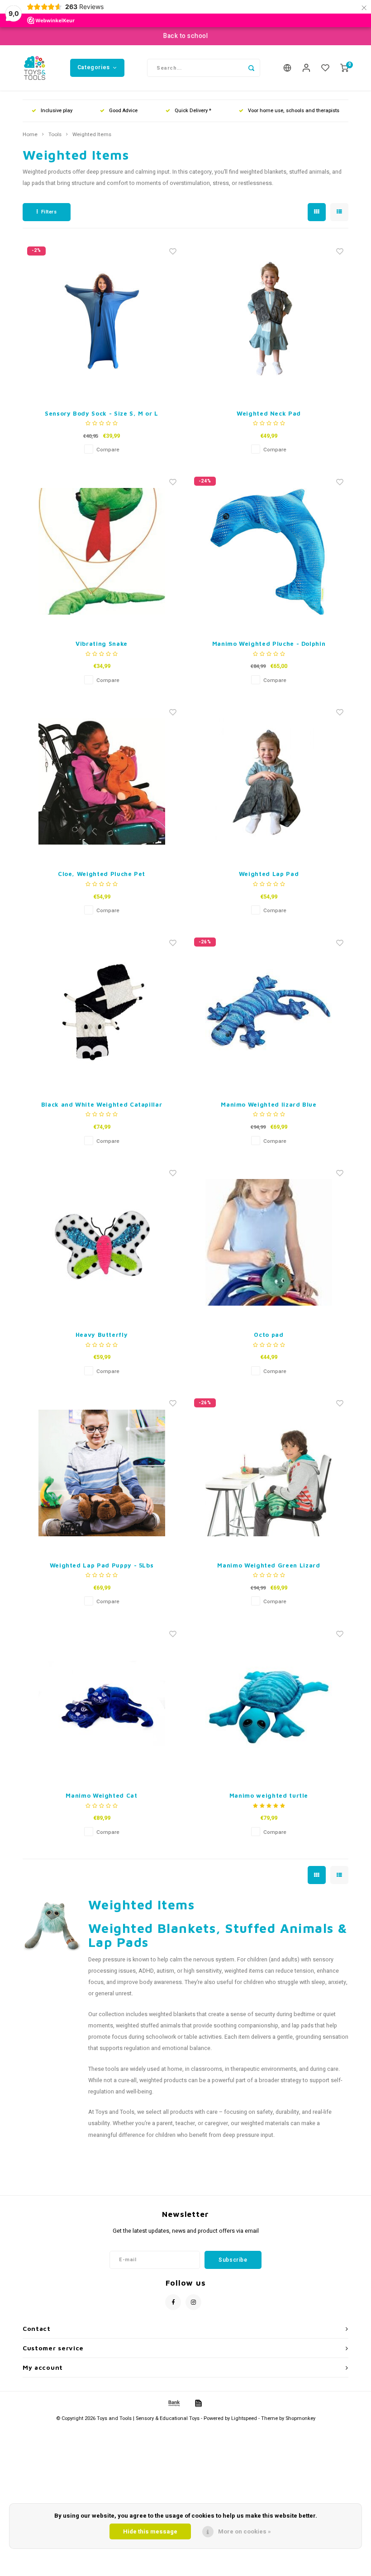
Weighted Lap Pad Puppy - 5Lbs (102, 1565)
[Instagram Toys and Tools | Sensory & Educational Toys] (193, 2302)
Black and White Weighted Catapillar (102, 1104)
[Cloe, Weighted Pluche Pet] (102, 781)
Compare (108, 450)
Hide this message (150, 2531)
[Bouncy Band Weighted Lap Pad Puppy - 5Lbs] (102, 1473)
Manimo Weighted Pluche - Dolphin (269, 644)
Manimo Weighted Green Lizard (269, 1565)
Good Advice (123, 111)
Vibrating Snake (102, 644)
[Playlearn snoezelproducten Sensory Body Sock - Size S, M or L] (102, 321)
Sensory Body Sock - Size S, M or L (102, 413)
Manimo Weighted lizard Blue (269, 1104)
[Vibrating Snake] (102, 551)
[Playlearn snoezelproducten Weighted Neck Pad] (269, 321)
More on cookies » (245, 2531)
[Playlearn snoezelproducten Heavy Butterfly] (102, 1242)
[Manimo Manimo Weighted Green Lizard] (269, 1473)
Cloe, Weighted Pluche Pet (102, 874)
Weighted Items (92, 135)
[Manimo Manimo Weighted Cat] (102, 1703)
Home (30, 135)
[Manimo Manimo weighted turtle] (269, 1703)
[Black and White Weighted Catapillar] (102, 1012)
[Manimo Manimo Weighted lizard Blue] (269, 1012)
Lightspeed (244, 2418)
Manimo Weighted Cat (101, 1795)
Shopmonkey (300, 2418)
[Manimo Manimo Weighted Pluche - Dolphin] (269, 551)
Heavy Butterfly (102, 1335)
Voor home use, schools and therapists (294, 111)
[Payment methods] (173, 2403)
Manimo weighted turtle (269, 1795)
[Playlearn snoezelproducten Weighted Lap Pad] (269, 781)
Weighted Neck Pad (269, 413)
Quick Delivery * (193, 111)
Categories (94, 67)
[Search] (251, 68)
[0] (344, 68)
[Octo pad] (269, 1242)
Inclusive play (57, 111)
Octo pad (269, 1335)
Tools (55, 135)
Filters (49, 212)
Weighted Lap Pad (269, 874)
